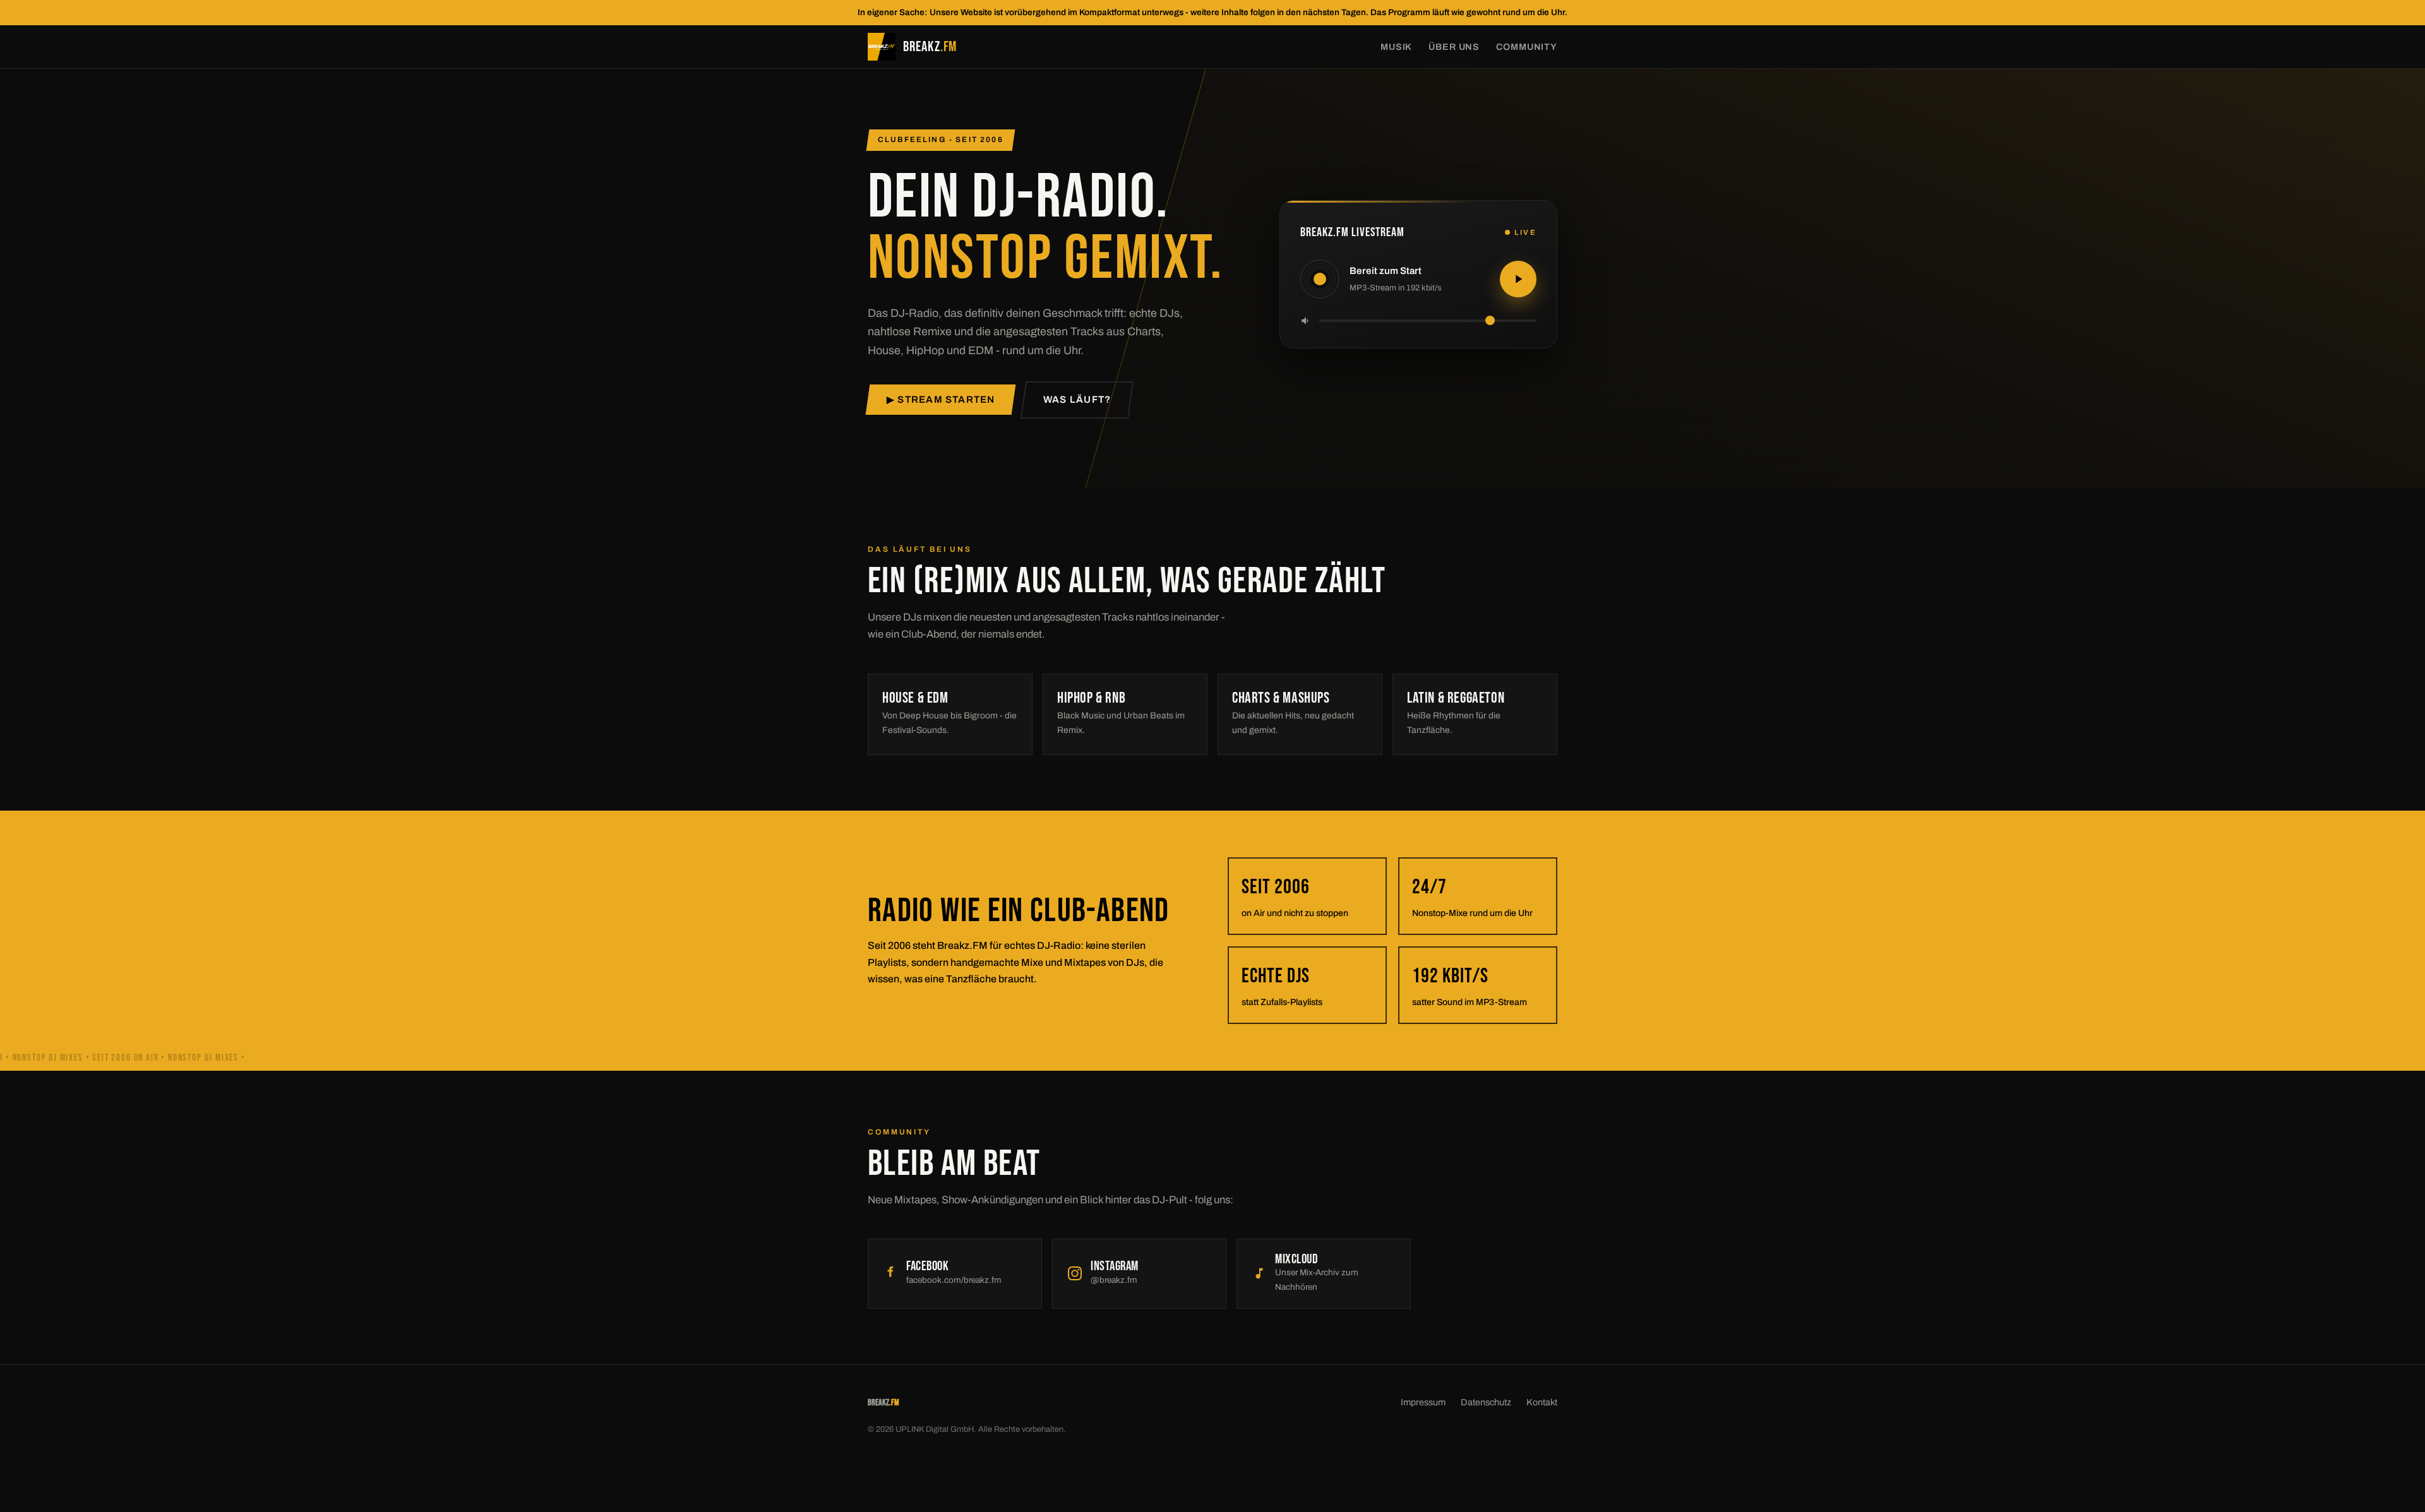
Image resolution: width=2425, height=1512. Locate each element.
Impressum (1423, 1402)
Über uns (1454, 47)
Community (1527, 47)
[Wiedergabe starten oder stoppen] (1518, 279)
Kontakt (1542, 1402)
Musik (1396, 47)
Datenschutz (1486, 1402)
